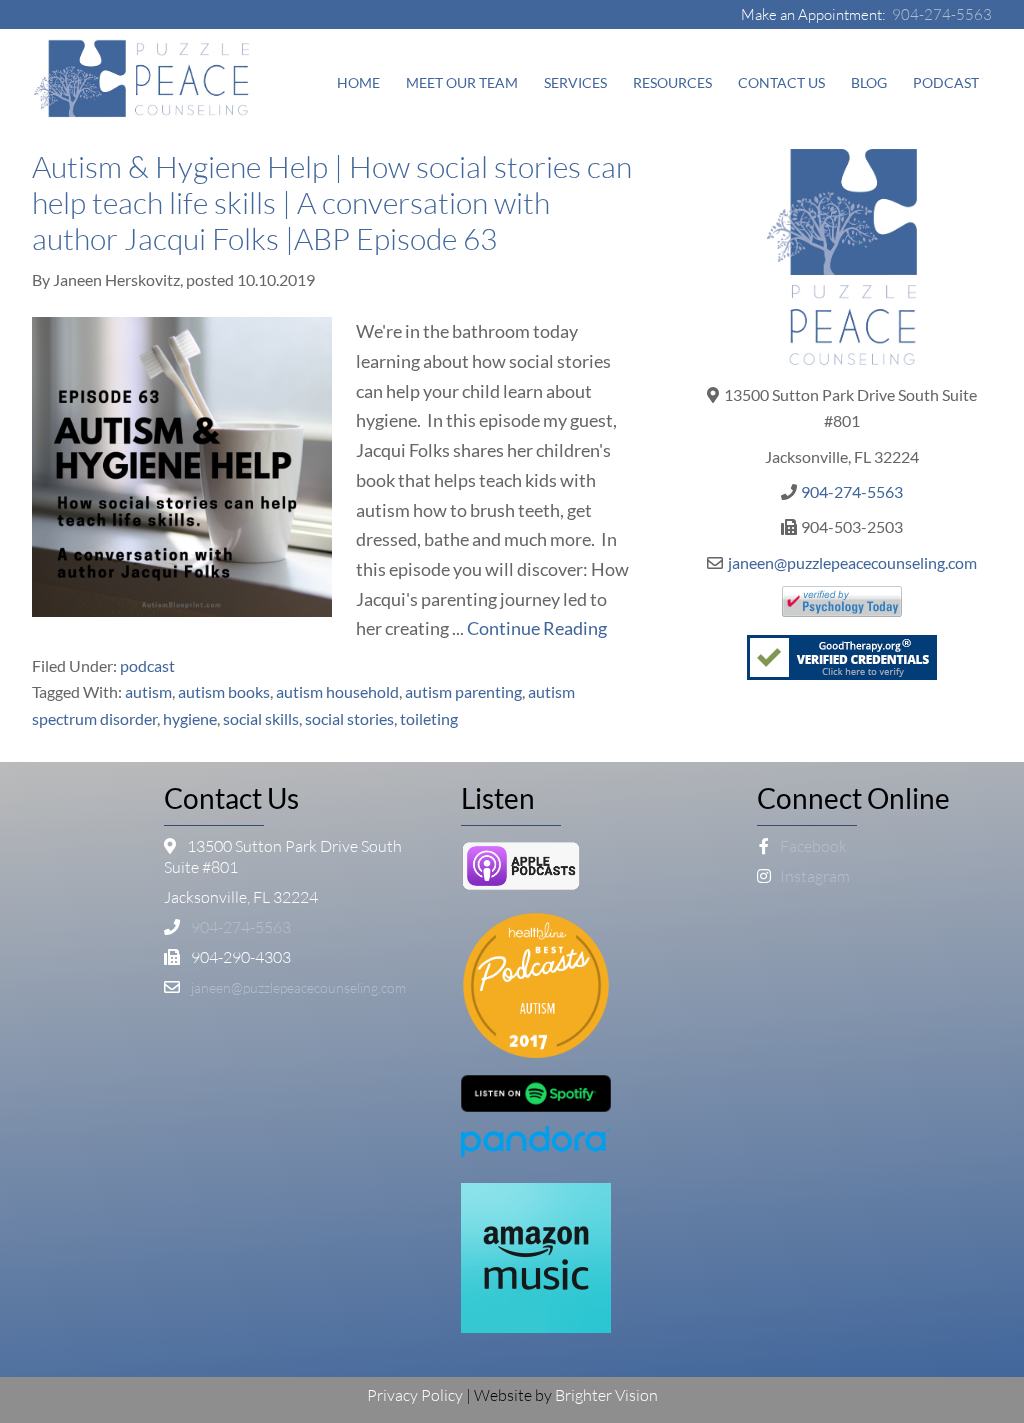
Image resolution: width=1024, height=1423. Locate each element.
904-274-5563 (942, 14)
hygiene (190, 718)
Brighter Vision (606, 1395)
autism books (224, 691)
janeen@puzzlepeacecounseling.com (852, 562)
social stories (349, 718)
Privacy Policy (415, 1395)
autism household (337, 691)
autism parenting (463, 691)
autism (148, 691)
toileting (429, 718)
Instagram (813, 876)
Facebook (812, 846)
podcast (147, 665)
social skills (261, 718)
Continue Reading (537, 628)
